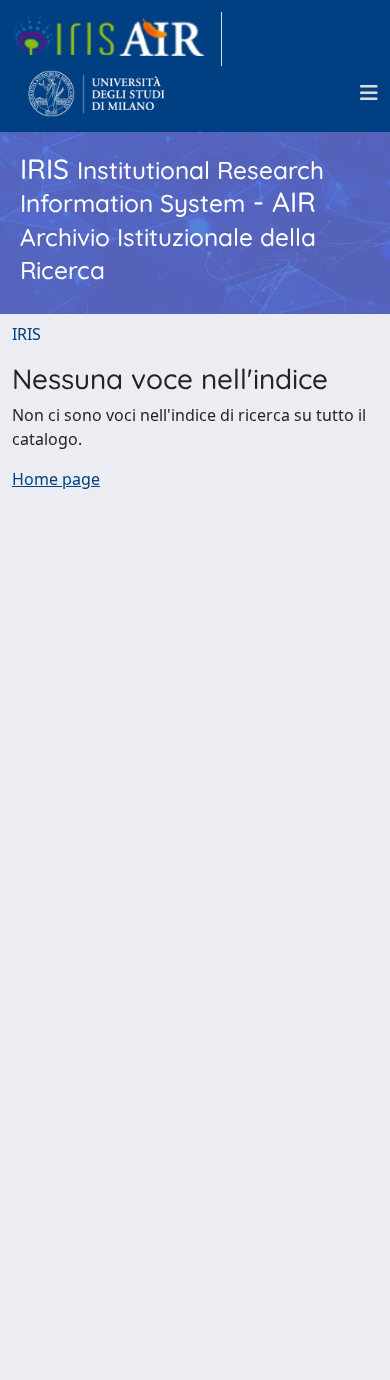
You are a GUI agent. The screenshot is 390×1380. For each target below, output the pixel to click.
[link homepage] (117, 39)
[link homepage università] (96, 93)
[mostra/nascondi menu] (369, 93)
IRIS (26, 334)
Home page (56, 479)
